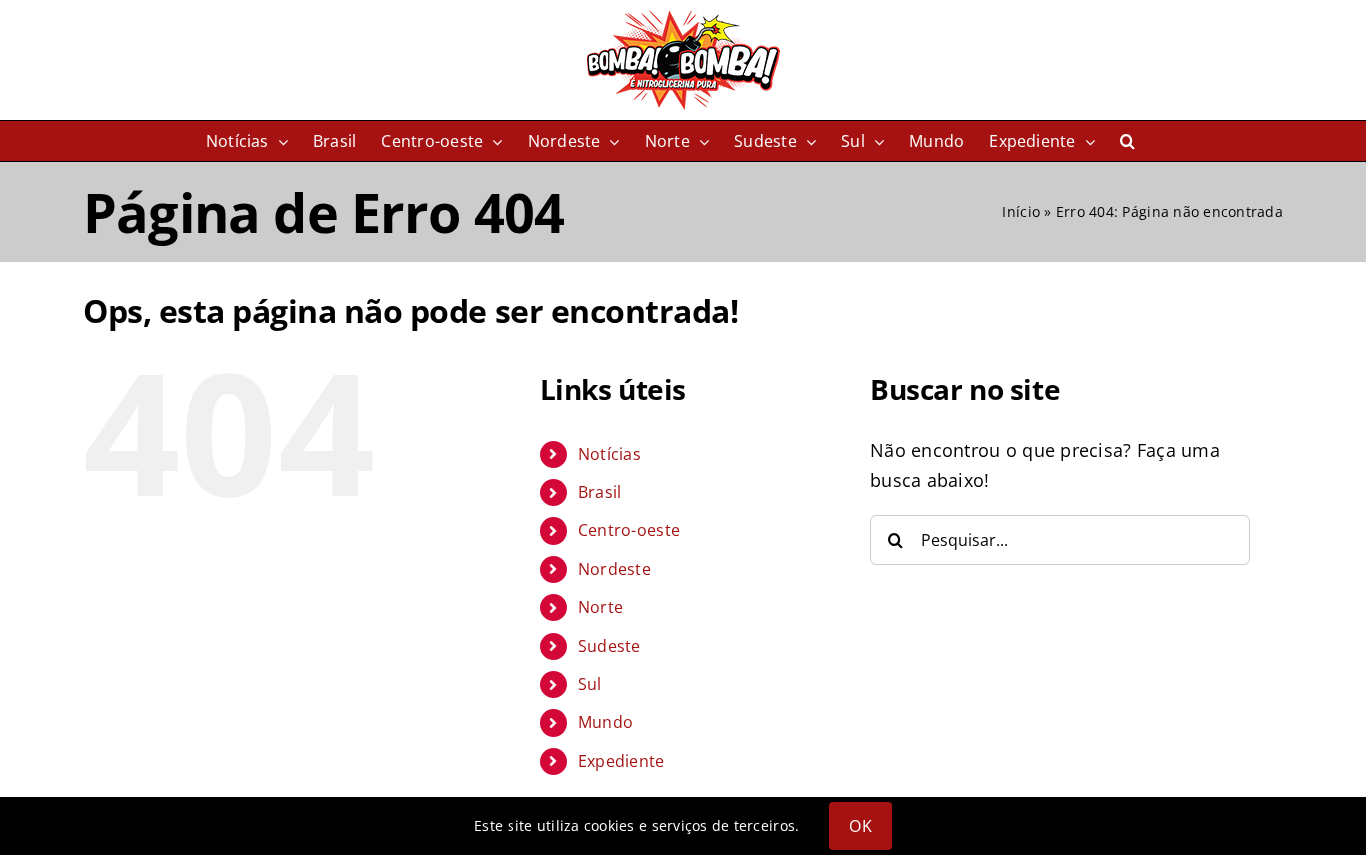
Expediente (621, 761)
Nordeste (614, 569)
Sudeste (609, 646)
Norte (600, 607)
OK (860, 826)
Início (1021, 211)
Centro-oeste (629, 530)
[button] (1127, 141)
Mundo (605, 722)
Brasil (600, 492)
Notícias (609, 454)
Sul (590, 684)
